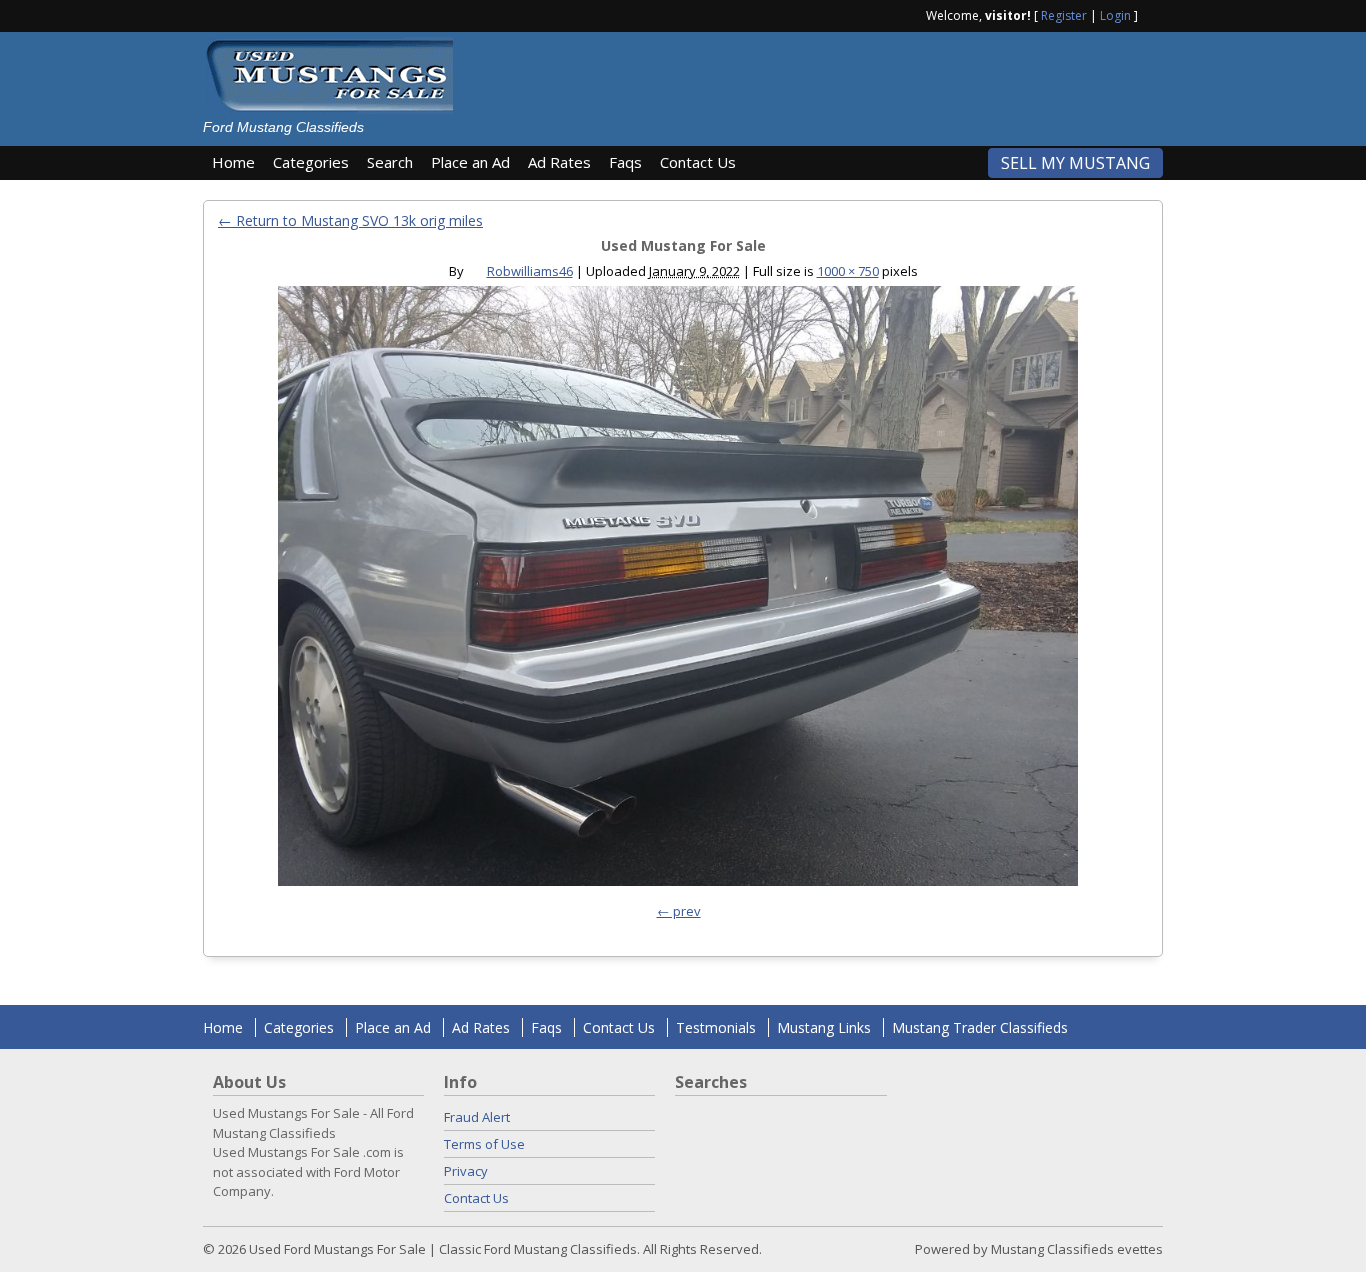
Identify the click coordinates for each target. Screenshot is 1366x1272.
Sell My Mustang (1075, 163)
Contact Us (698, 162)
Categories (311, 162)
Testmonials (716, 1027)
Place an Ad (470, 162)
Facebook (1155, 14)
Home (233, 162)
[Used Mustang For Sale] (678, 591)
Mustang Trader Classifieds (980, 1027)
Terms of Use (484, 1144)
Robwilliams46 (530, 271)
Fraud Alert (477, 1117)
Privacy (466, 1171)
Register (1064, 15)
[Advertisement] (817, 82)
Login (1115, 15)
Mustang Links (824, 1027)
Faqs (625, 162)
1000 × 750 (848, 271)
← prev (679, 911)
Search (390, 162)
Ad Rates (559, 162)
